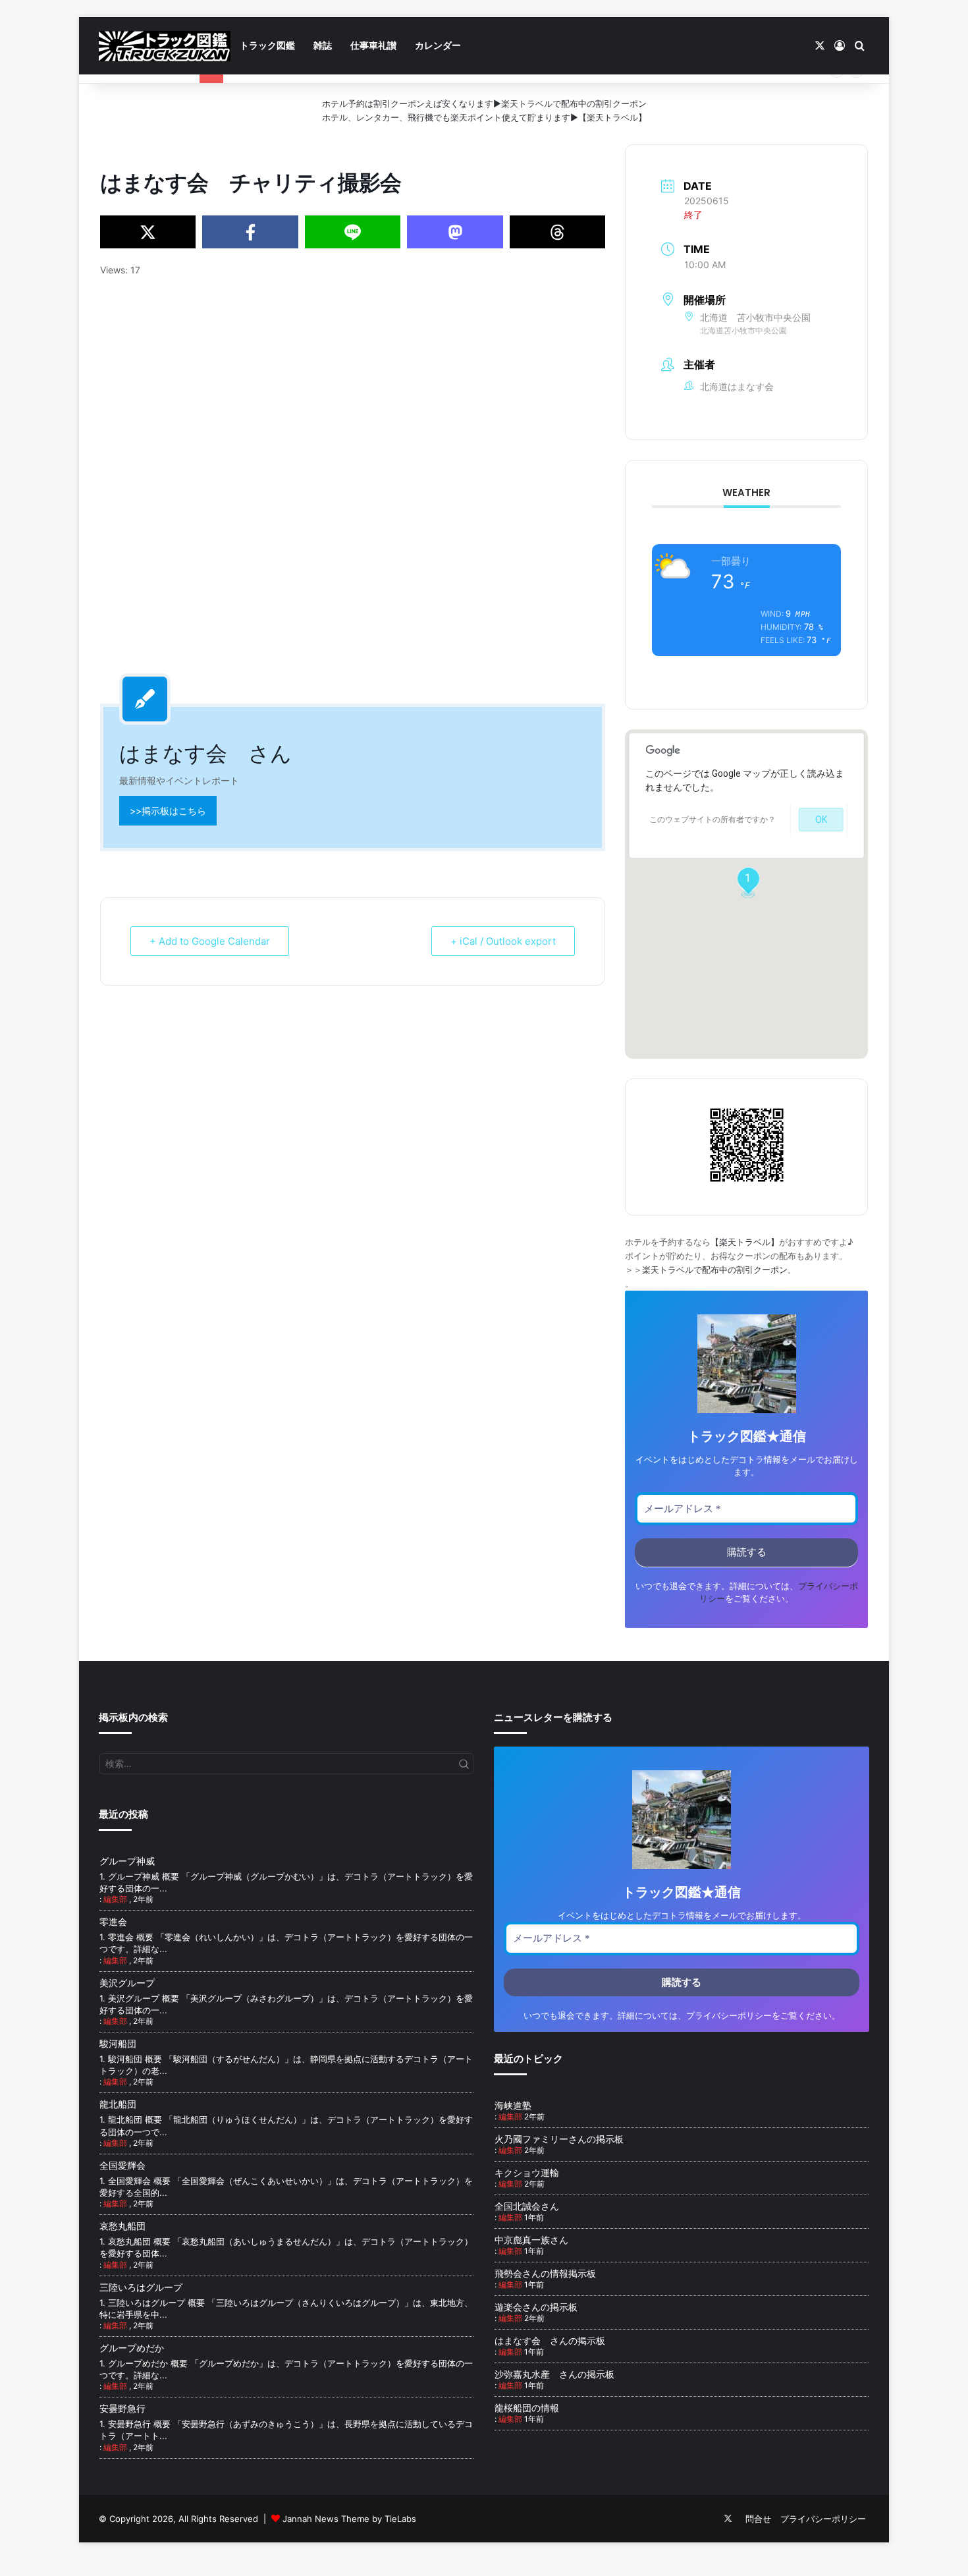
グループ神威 (127, 1861)
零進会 (113, 1921)
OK (821, 820)
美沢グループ (127, 1983)
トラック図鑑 (267, 45)
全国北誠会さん (527, 2206)
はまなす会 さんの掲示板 (550, 2340)
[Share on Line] (353, 232)
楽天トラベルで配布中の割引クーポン (574, 103)
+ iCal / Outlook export (503, 941)
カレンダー (438, 45)
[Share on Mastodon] (455, 232)
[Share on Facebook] (250, 232)
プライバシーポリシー (729, 2016)
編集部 (115, 1899)
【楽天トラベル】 (612, 117)
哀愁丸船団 (122, 2226)
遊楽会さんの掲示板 (536, 2307)
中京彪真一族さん (531, 2240)
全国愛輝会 (122, 2165)
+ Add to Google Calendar (210, 941)
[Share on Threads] (557, 232)
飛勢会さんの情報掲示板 (545, 2273)
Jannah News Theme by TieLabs (349, 2519)
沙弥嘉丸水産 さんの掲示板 (554, 2374)
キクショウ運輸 (527, 2172)
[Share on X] (148, 232)
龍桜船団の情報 (527, 2408)
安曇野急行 (122, 2408)
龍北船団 (118, 2104)
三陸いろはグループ (141, 2287)
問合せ (758, 2519)
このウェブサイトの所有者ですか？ (713, 820)
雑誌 (323, 45)
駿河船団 (118, 2043)
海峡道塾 (513, 2105)
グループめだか (132, 2348)
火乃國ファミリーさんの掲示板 (559, 2139)
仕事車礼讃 (373, 45)
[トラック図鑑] (165, 46)
